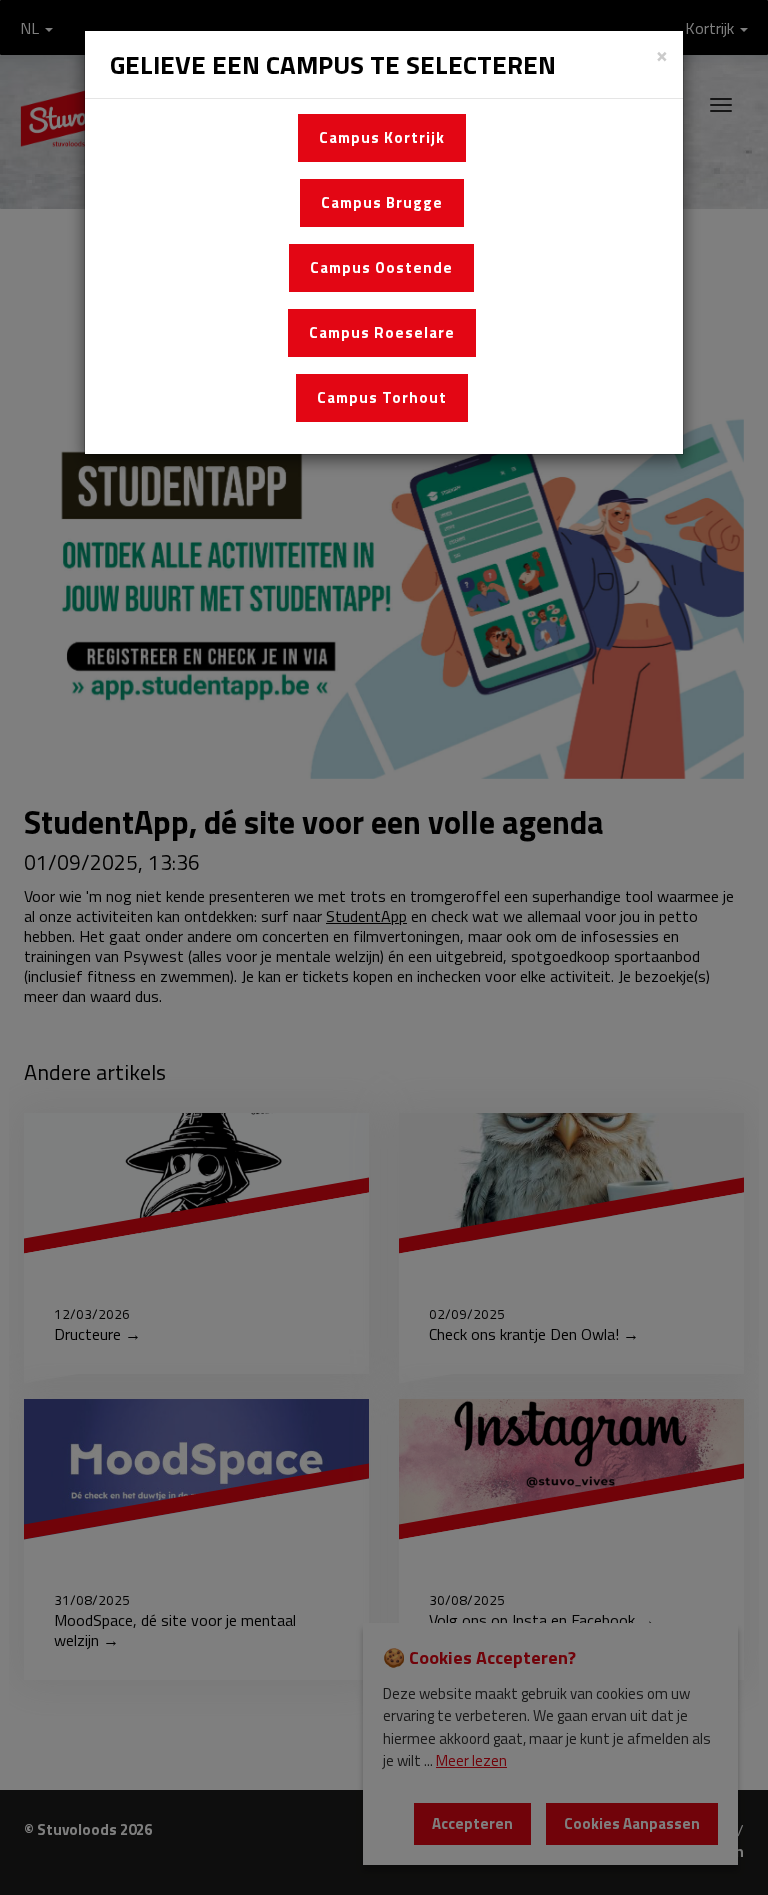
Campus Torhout (382, 397)
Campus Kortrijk (382, 137)
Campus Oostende (381, 267)
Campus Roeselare (382, 332)
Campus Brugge (382, 202)
